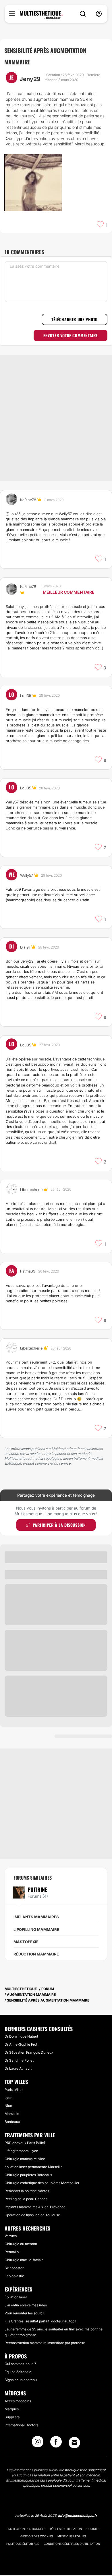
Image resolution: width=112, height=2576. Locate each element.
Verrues (11, 2236)
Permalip (12, 2252)
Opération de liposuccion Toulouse (32, 2215)
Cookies (93, 2529)
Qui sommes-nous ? (20, 2364)
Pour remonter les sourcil (24, 2313)
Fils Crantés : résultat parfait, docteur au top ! (40, 2321)
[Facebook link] (56, 2443)
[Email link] (74, 2443)
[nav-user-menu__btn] (99, 14)
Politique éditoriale (23, 2544)
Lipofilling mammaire (36, 1929)
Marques (12, 2409)
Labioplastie (14, 2276)
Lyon (8, 2098)
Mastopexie (26, 1942)
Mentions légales (72, 2536)
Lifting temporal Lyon (21, 2151)
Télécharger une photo (75, 319)
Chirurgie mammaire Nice (25, 2159)
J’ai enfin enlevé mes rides (26, 2305)
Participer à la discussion (59, 1525)
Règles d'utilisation (66, 2529)
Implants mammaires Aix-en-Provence (35, 2207)
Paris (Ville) (14, 2090)
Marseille (12, 2114)
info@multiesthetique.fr (78, 2515)
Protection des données (26, 2529)
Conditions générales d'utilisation (72, 2544)
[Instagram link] (38, 2443)
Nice (8, 2106)
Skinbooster (14, 2268)
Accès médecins (18, 2401)
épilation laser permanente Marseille (34, 2167)
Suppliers (12, 2417)
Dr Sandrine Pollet (19, 2060)
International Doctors (21, 2425)
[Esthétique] (41, 15)
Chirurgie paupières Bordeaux (28, 2175)
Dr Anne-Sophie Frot (21, 2044)
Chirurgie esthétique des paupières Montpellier (42, 2183)
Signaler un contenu (21, 2380)
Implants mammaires (36, 1917)
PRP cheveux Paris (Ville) (25, 2143)
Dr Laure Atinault (18, 2068)
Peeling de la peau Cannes (26, 2199)
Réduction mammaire (36, 1954)
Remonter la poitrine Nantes (27, 2191)
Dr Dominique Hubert (21, 2036)
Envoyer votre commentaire (71, 335)
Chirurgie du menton (21, 2244)
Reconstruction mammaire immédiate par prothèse (45, 2343)
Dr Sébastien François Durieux (29, 2052)
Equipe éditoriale (18, 2372)
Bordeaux (12, 2122)
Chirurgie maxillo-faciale (24, 2260)
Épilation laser (16, 2297)
